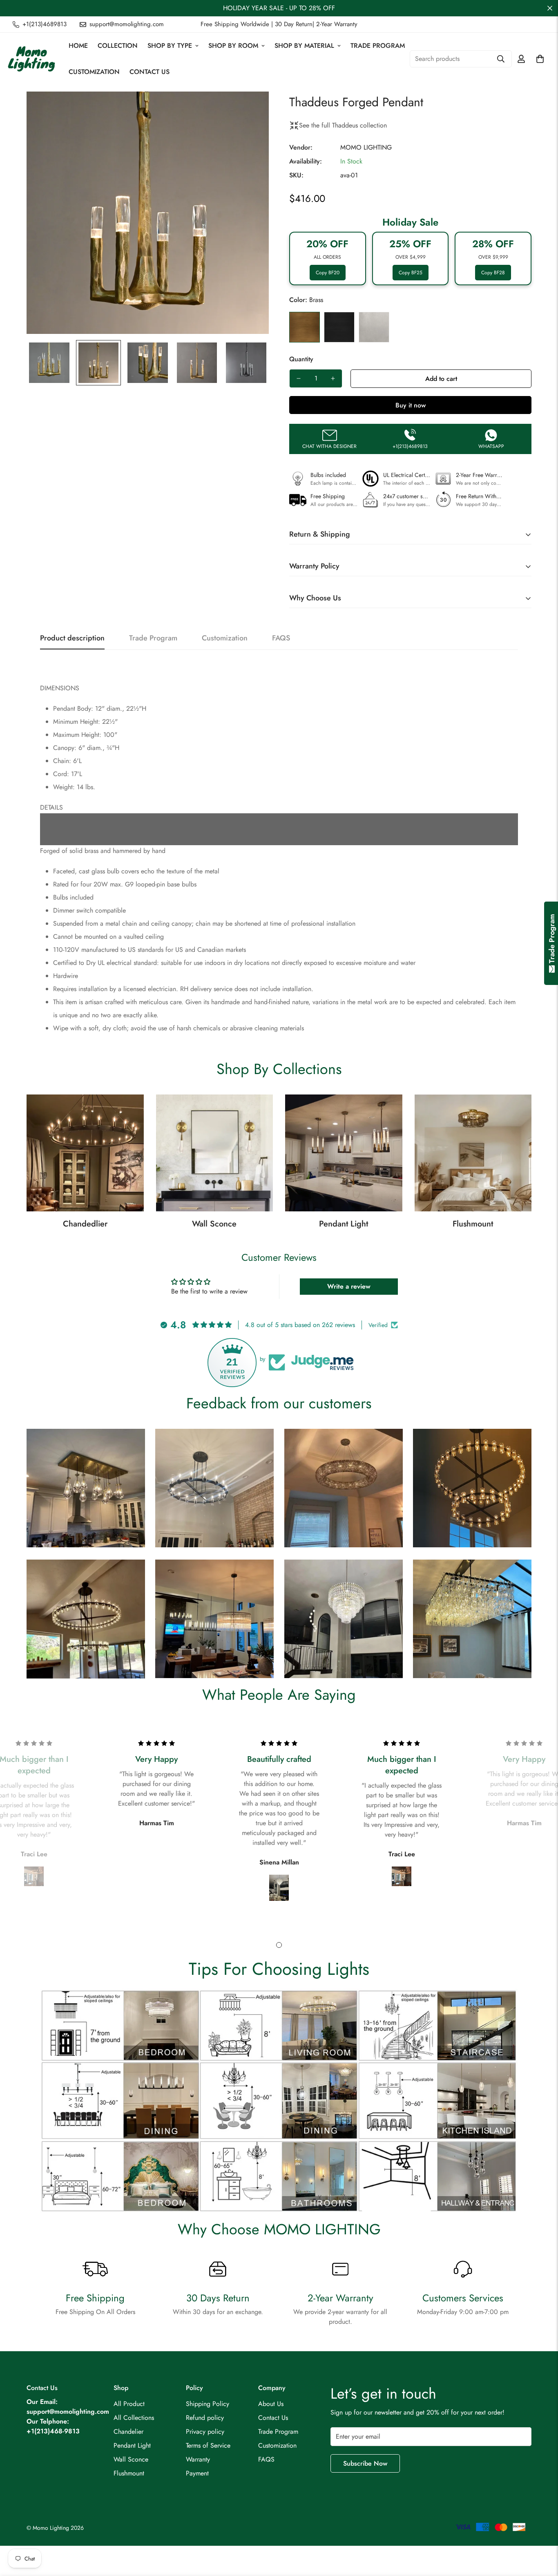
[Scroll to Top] (542, 2531)
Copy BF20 (328, 273)
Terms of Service (208, 2445)
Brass (305, 327)
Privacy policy (205, 2432)
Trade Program (378, 46)
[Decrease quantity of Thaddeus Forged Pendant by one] (299, 378)
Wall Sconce (214, 1224)
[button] (540, 59)
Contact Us (150, 72)
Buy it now (411, 405)
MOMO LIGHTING (366, 147)
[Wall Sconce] (215, 1153)
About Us (271, 2404)
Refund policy (205, 2418)
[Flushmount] (473, 1153)
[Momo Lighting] (32, 59)
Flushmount (473, 1224)
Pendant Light (344, 1224)
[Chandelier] (85, 1153)
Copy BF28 (493, 273)
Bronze (339, 327)
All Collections (134, 2418)
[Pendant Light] (344, 1153)
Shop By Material (304, 46)
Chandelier (128, 2432)
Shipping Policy (208, 2404)
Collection (118, 46)
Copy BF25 (411, 273)
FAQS (266, 2459)
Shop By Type (170, 46)
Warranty (198, 2459)
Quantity (301, 359)
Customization (94, 72)
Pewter (374, 327)
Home (78, 46)
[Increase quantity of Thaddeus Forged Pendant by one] (333, 378)
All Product (129, 2404)
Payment (197, 2473)
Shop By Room (233, 46)
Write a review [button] (349, 1286)
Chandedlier (85, 1224)
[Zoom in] (251, 109)
